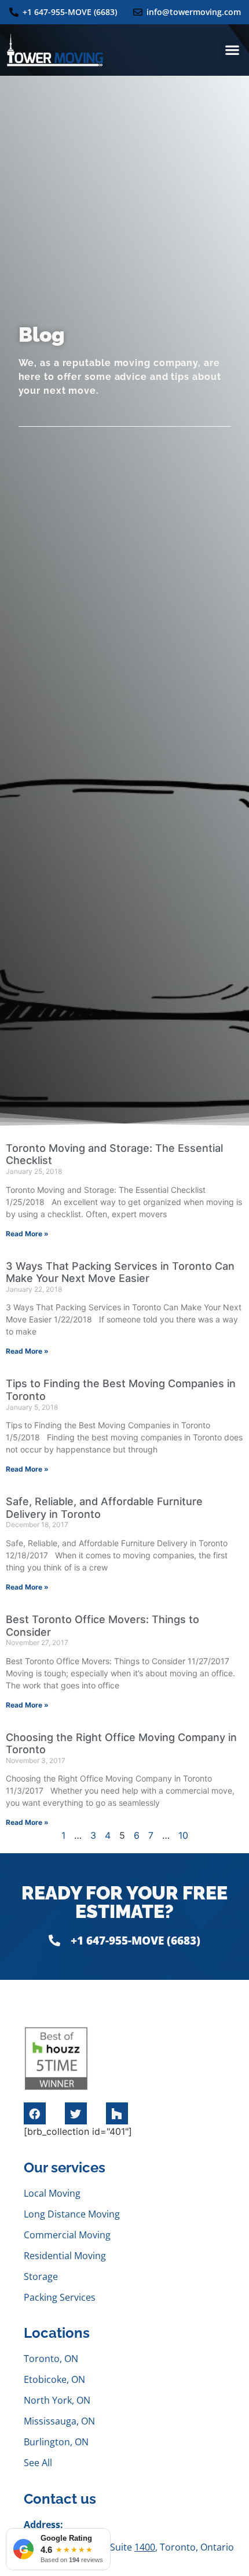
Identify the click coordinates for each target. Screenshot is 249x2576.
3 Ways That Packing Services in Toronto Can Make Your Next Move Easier (120, 1272)
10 (183, 1835)
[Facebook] (35, 2113)
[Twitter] (76, 2113)
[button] (232, 50)
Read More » (27, 1234)
